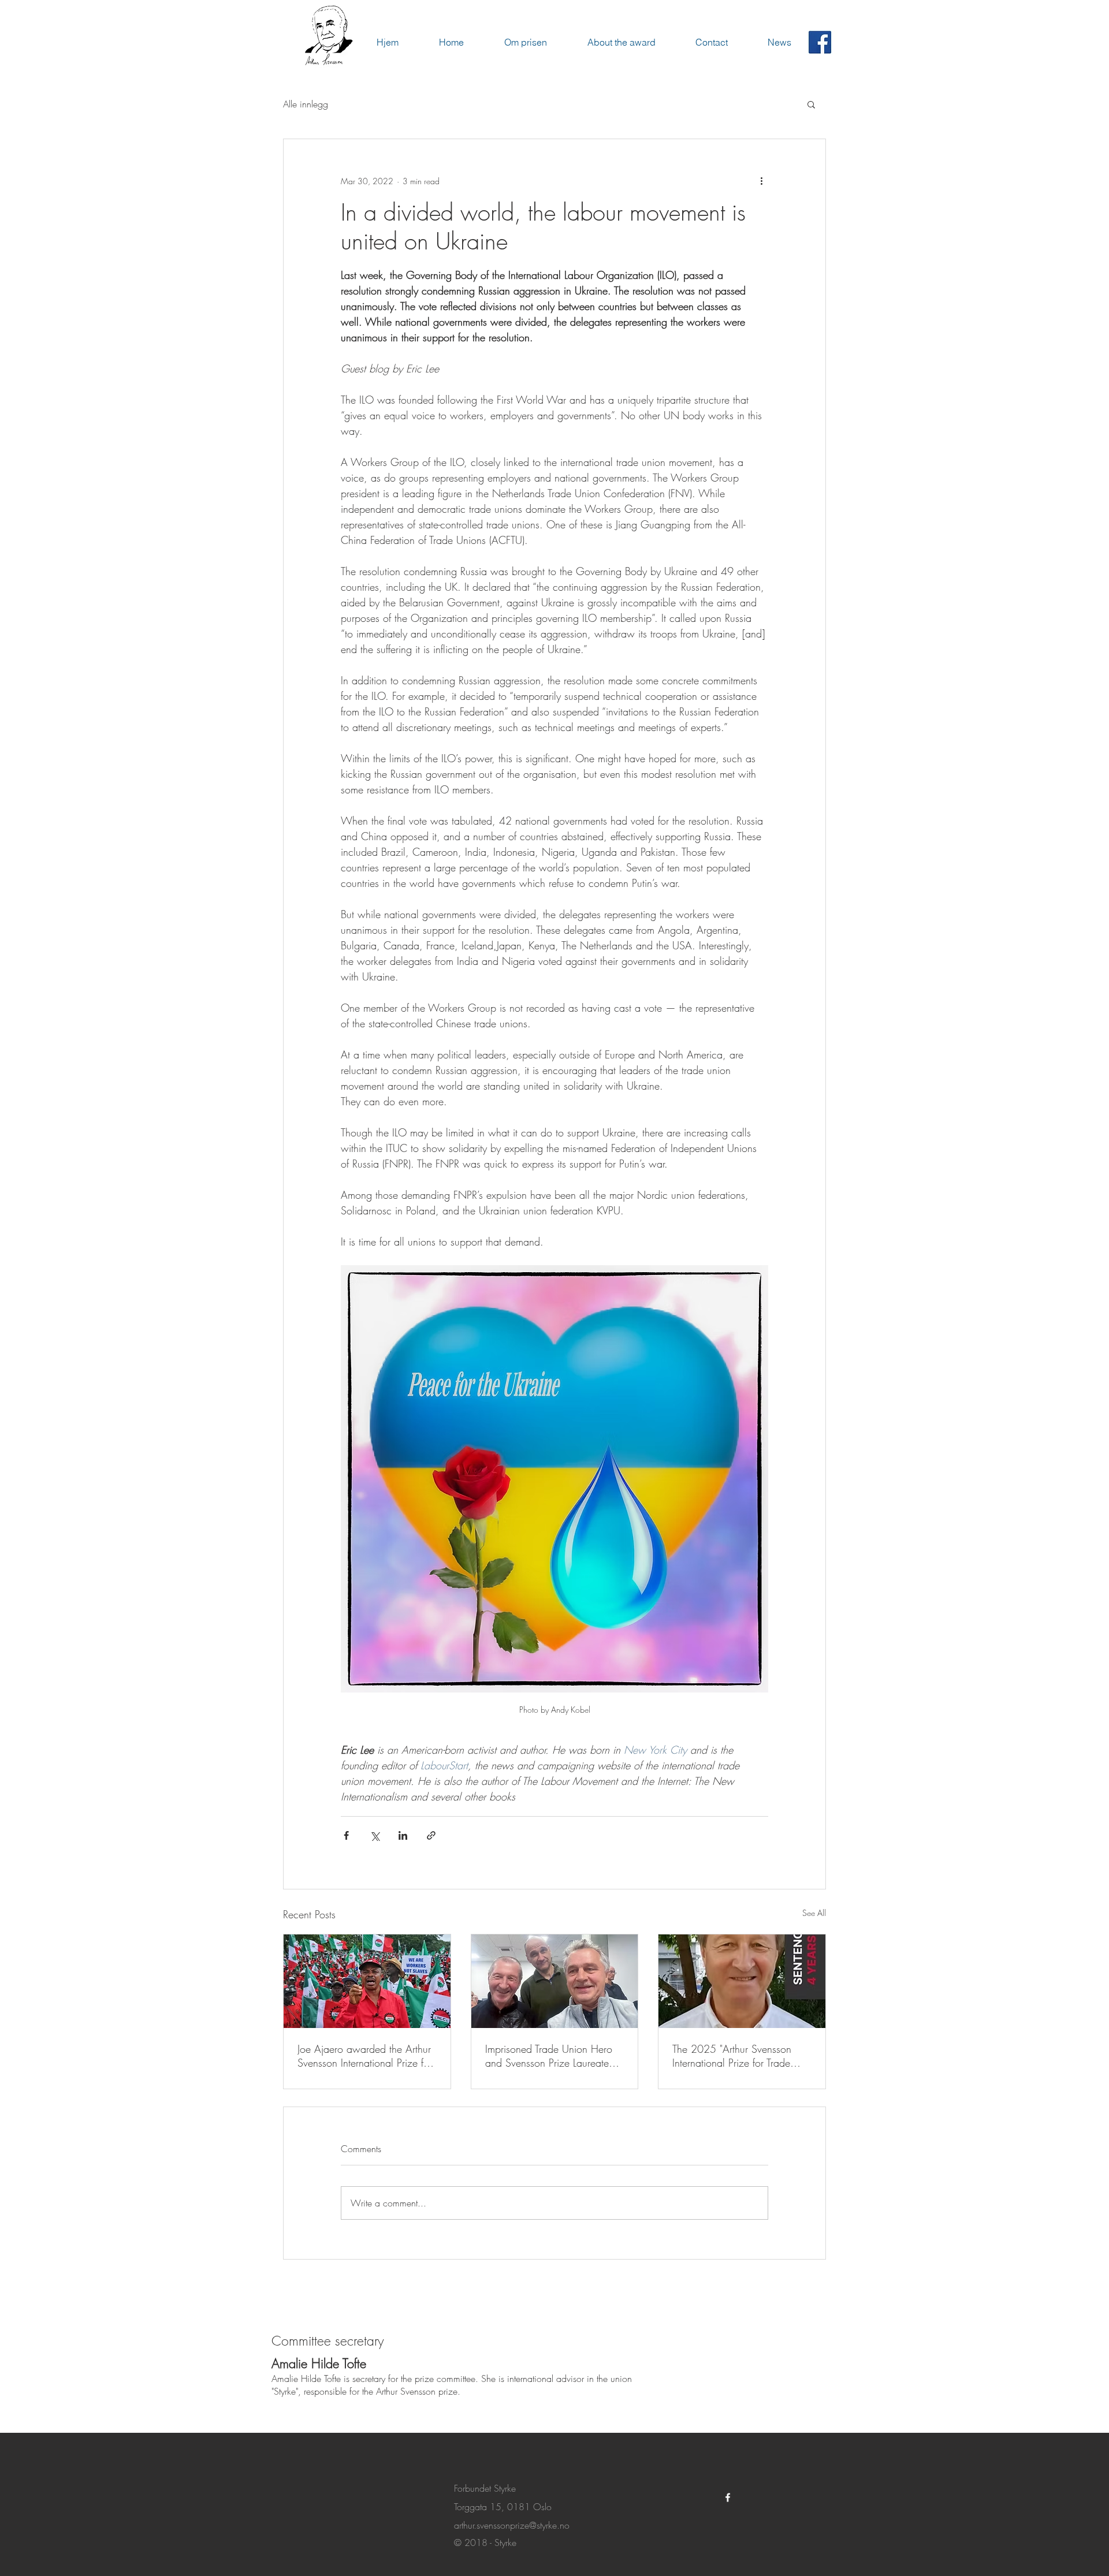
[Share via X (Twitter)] (375, 1835)
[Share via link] (431, 1835)
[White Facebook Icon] (728, 2497)
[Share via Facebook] (346, 1835)
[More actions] (761, 181)
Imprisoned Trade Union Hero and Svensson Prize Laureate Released (549, 2056)
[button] (811, 104)
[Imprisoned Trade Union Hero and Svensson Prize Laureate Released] (555, 1981)
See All (814, 1913)
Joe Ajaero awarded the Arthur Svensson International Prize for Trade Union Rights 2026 (365, 2056)
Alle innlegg (306, 104)
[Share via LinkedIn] (403, 1835)
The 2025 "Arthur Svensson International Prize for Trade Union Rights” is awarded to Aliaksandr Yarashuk (733, 2056)
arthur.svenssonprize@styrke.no (512, 2525)
